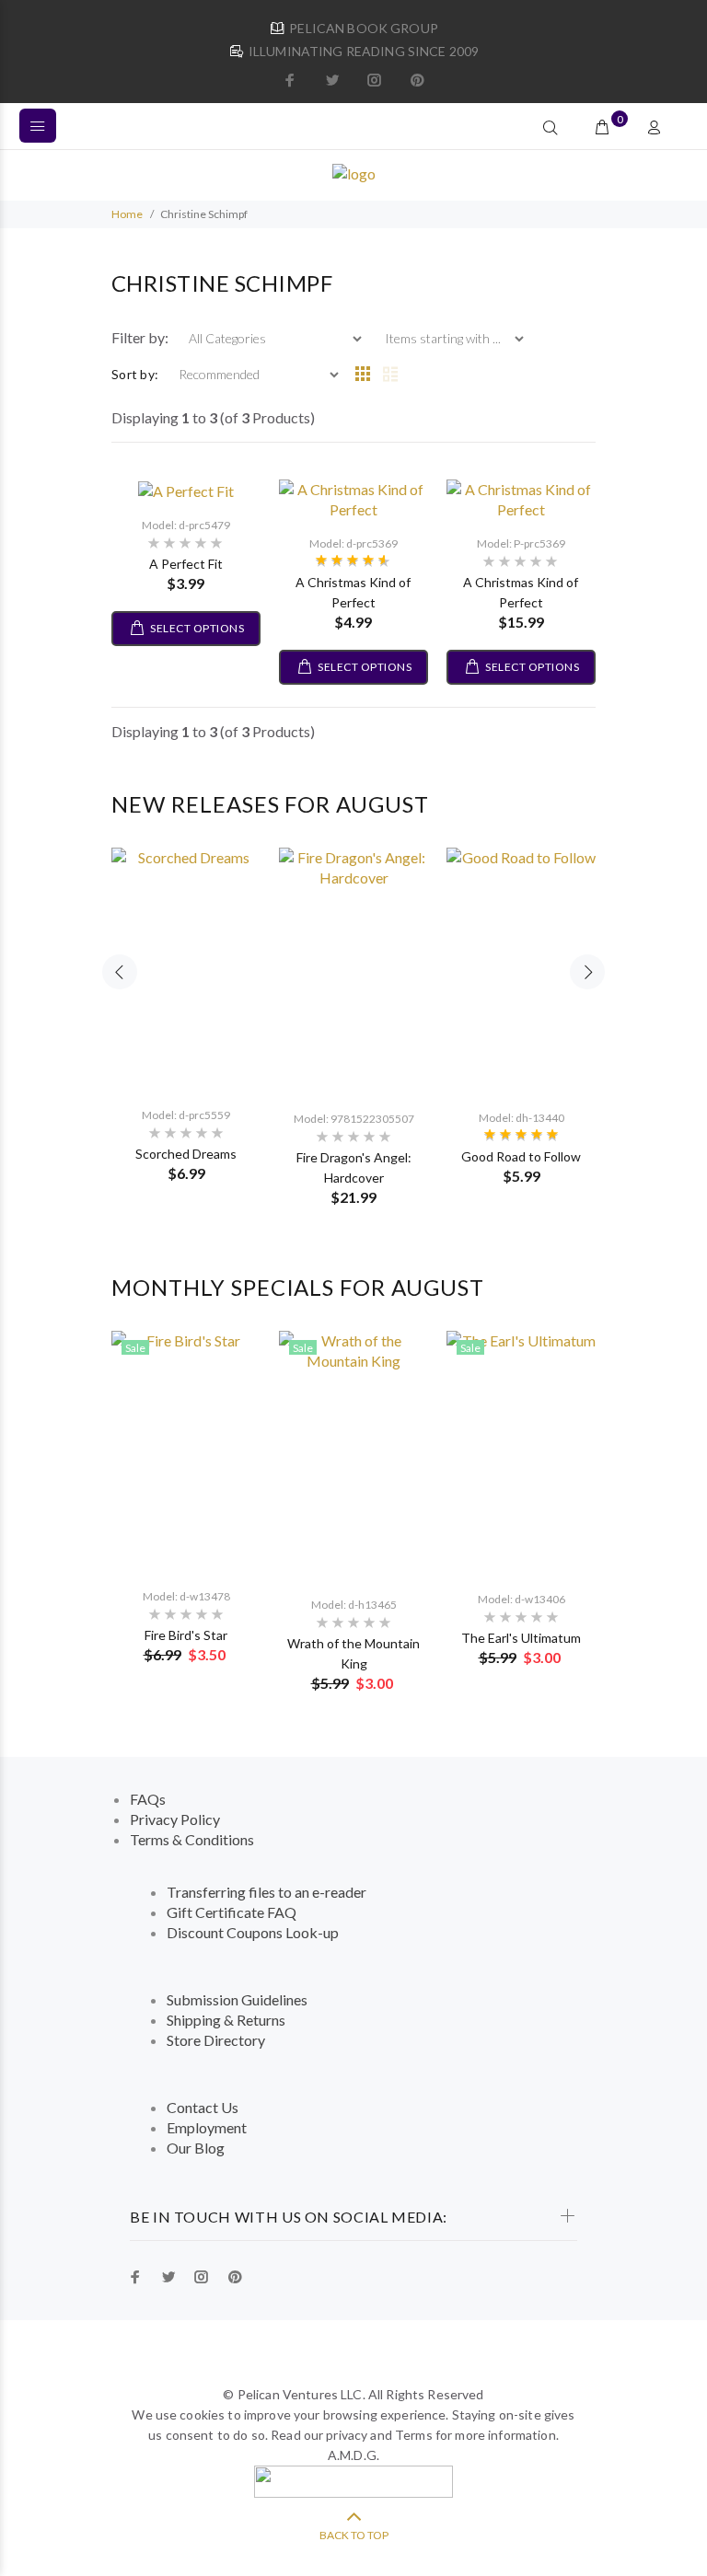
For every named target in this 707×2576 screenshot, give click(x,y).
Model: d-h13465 (354, 1605)
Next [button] (587, 972)
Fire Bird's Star (186, 1635)
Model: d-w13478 (186, 1596)
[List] (390, 375)
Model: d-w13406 (522, 1599)
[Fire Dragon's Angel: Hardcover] (353, 971)
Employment (207, 2127)
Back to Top (354, 2535)
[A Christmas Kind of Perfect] (353, 497)
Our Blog (196, 2148)
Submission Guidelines (237, 1999)
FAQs (148, 1799)
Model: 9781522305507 (354, 1119)
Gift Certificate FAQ (232, 1912)
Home (127, 214)
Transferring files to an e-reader (267, 1892)
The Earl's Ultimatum (521, 1638)
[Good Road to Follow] (521, 971)
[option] (186, 1006)
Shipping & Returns (226, 2020)
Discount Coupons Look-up (253, 1932)
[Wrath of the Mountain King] (353, 1456)
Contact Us (203, 2107)
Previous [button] (120, 972)
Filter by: (141, 337)
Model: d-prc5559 (186, 1115)
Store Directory (216, 2040)
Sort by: (135, 374)
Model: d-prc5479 (186, 525)
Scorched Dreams (186, 1154)
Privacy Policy (175, 1819)
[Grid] (363, 375)
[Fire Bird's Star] (186, 1452)
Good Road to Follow (521, 1156)
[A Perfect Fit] (186, 489)
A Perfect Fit (186, 564)
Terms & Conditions (192, 1839)
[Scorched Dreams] (186, 970)
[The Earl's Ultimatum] (521, 1453)
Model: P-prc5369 (521, 543)
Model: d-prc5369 (353, 543)
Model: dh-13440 (522, 1118)
